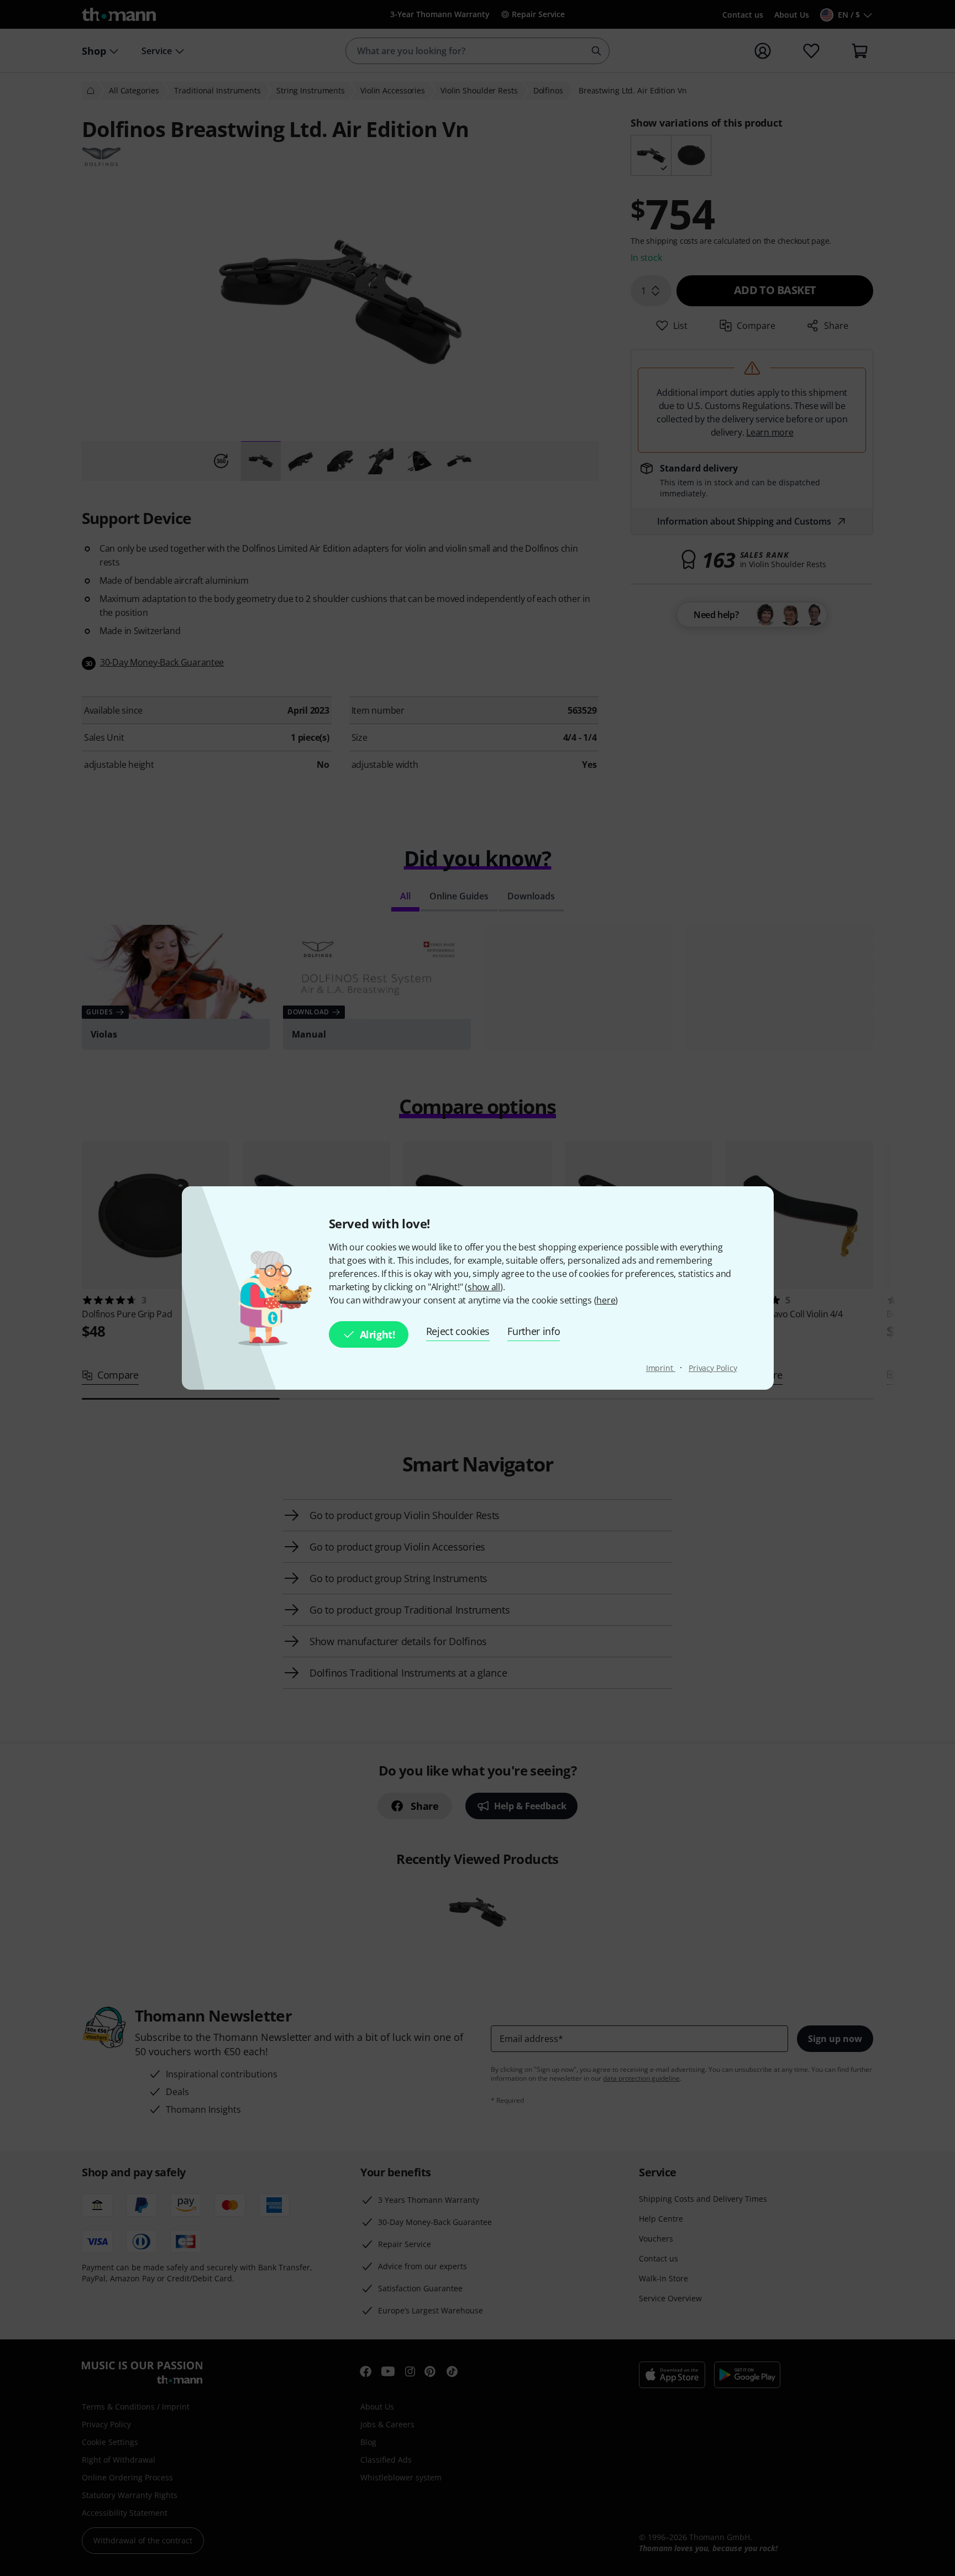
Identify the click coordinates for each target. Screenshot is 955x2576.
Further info (534, 1331)
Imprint (661, 1368)
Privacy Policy (713, 1368)
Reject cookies (458, 1331)
